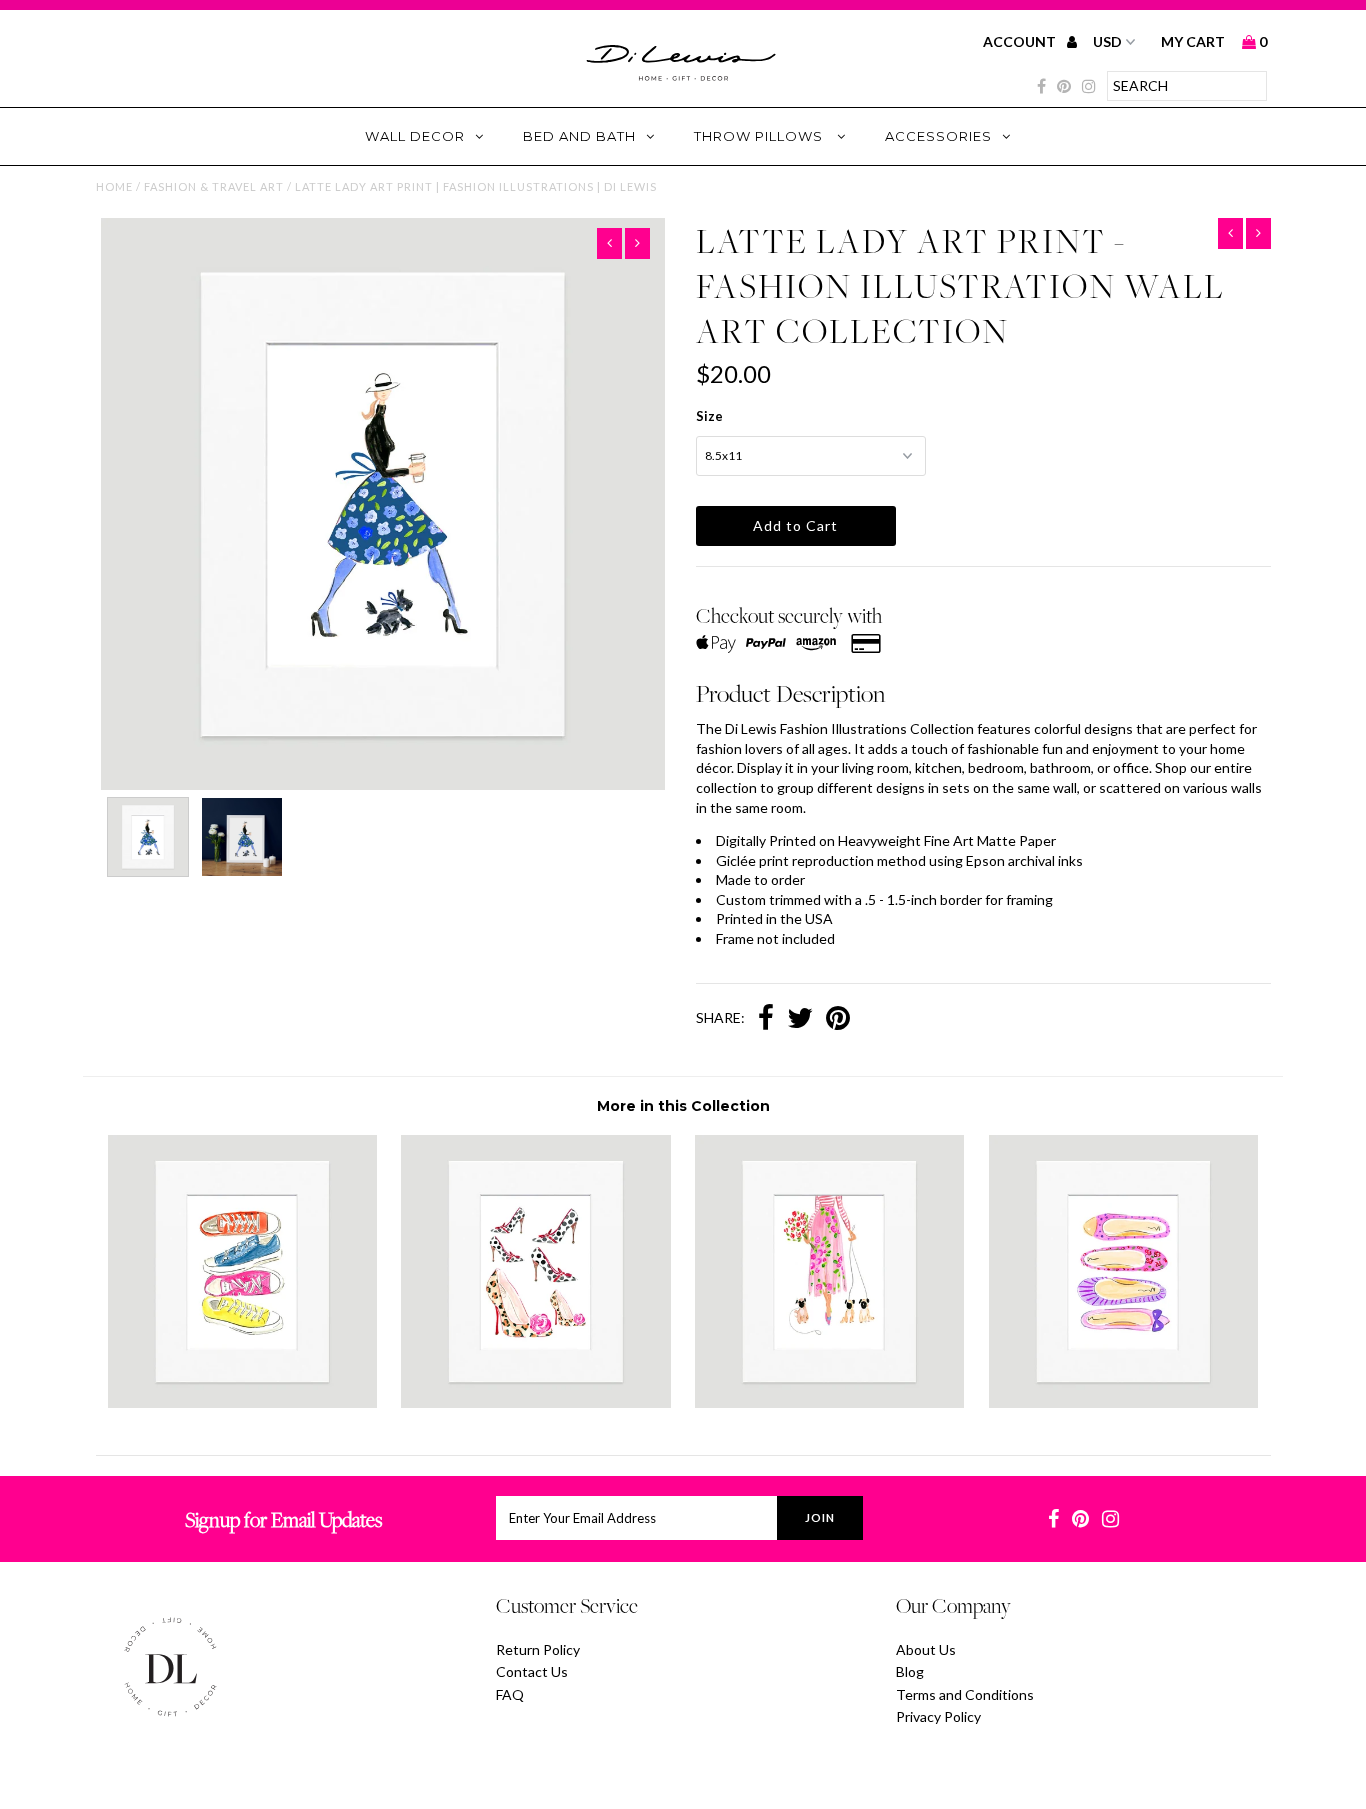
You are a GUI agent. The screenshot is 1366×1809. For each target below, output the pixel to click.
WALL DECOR (415, 136)
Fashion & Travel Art (214, 186)
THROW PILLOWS (760, 136)
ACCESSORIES (938, 136)
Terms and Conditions (965, 1694)
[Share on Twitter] (800, 1020)
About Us (926, 1649)
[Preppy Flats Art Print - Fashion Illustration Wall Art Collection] (1123, 1402)
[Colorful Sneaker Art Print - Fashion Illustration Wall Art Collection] (242, 1402)
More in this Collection (683, 1106)
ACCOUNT (1021, 41)
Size (709, 416)
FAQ (510, 1694)
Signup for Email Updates (283, 1519)
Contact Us (532, 1671)
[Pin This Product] (838, 1020)
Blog (910, 1671)
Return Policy (538, 1649)
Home (114, 186)
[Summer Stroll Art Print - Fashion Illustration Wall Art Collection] (829, 1402)
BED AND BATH (579, 136)
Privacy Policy (938, 1716)
